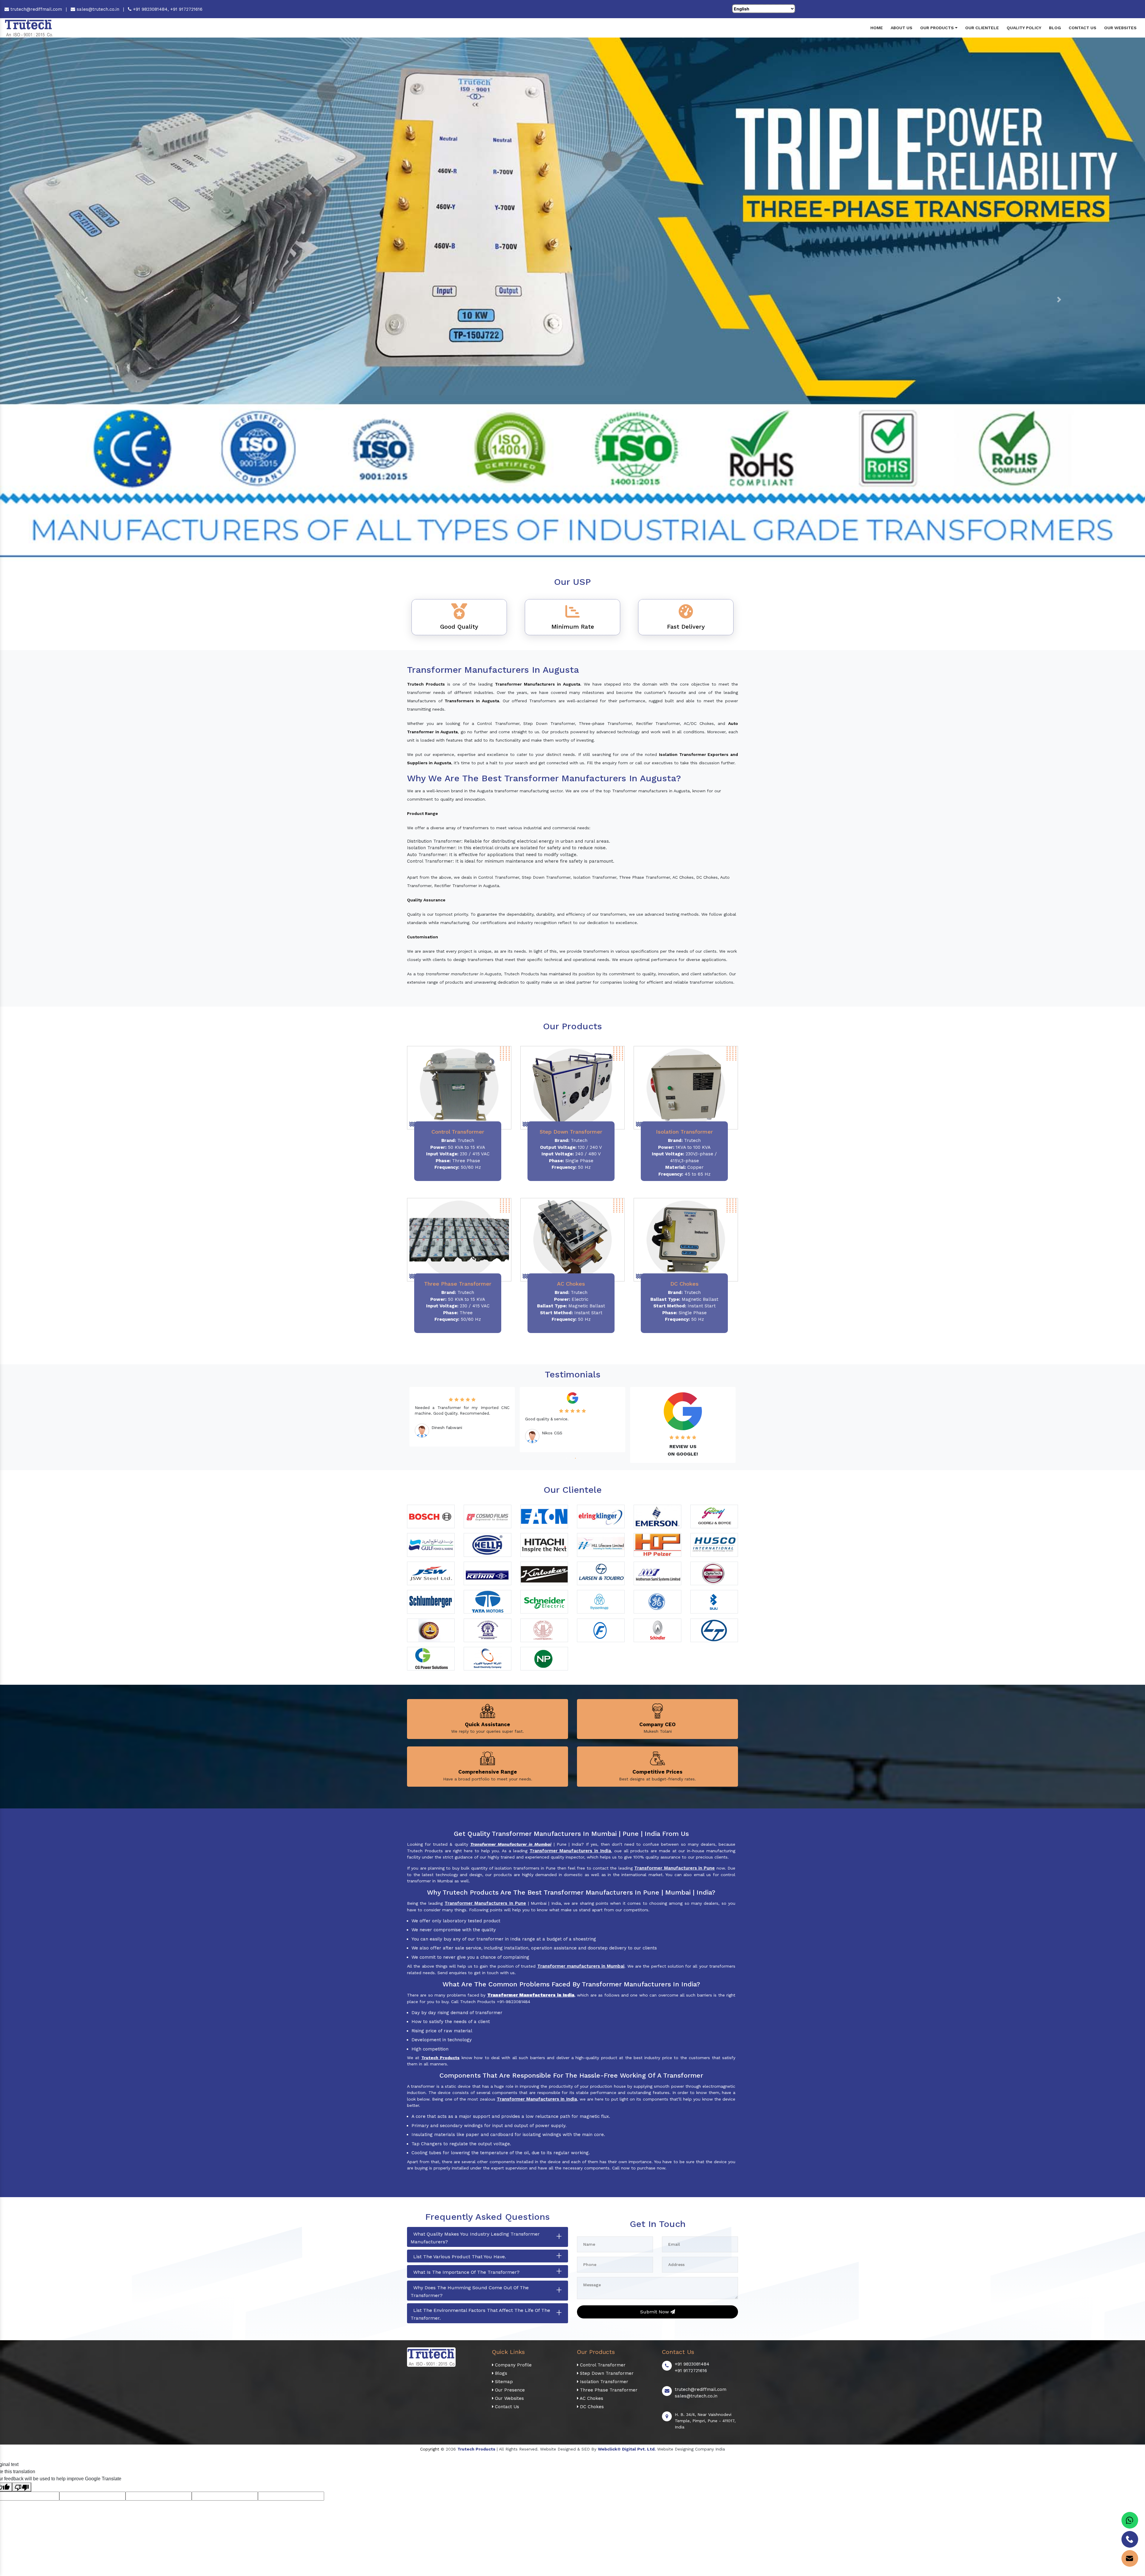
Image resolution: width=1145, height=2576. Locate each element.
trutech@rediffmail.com (35, 9)
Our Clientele (982, 28)
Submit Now (655, 2312)
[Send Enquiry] (1130, 2558)
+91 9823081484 (692, 2364)
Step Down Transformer (606, 2373)
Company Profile (513, 2365)
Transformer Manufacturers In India (537, 2099)
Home (877, 28)
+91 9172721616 (186, 9)
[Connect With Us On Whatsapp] (1130, 2520)
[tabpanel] (462, 1417)
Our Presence (509, 2390)
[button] (86, 300)
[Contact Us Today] (1130, 2539)
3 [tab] (575, 1458)
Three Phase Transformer (608, 2390)
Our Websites (1120, 28)
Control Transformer (602, 2365)
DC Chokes (591, 2407)
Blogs (500, 2373)
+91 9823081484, (151, 9)
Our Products (938, 28)
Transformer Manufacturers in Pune (674, 1868)
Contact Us (1083, 28)
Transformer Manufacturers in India (570, 1851)
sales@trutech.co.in (97, 9)
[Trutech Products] (29, 27)
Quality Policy (1024, 28)
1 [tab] (566, 1458)
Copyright (430, 2449)
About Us (902, 28)
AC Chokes (591, 2398)
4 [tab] (579, 1458)
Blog (1055, 28)
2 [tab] (570, 1458)
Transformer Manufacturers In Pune (485, 1903)
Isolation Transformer (603, 2382)
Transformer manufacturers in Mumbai (581, 1966)
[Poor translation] (22, 2487)
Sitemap (503, 2382)
